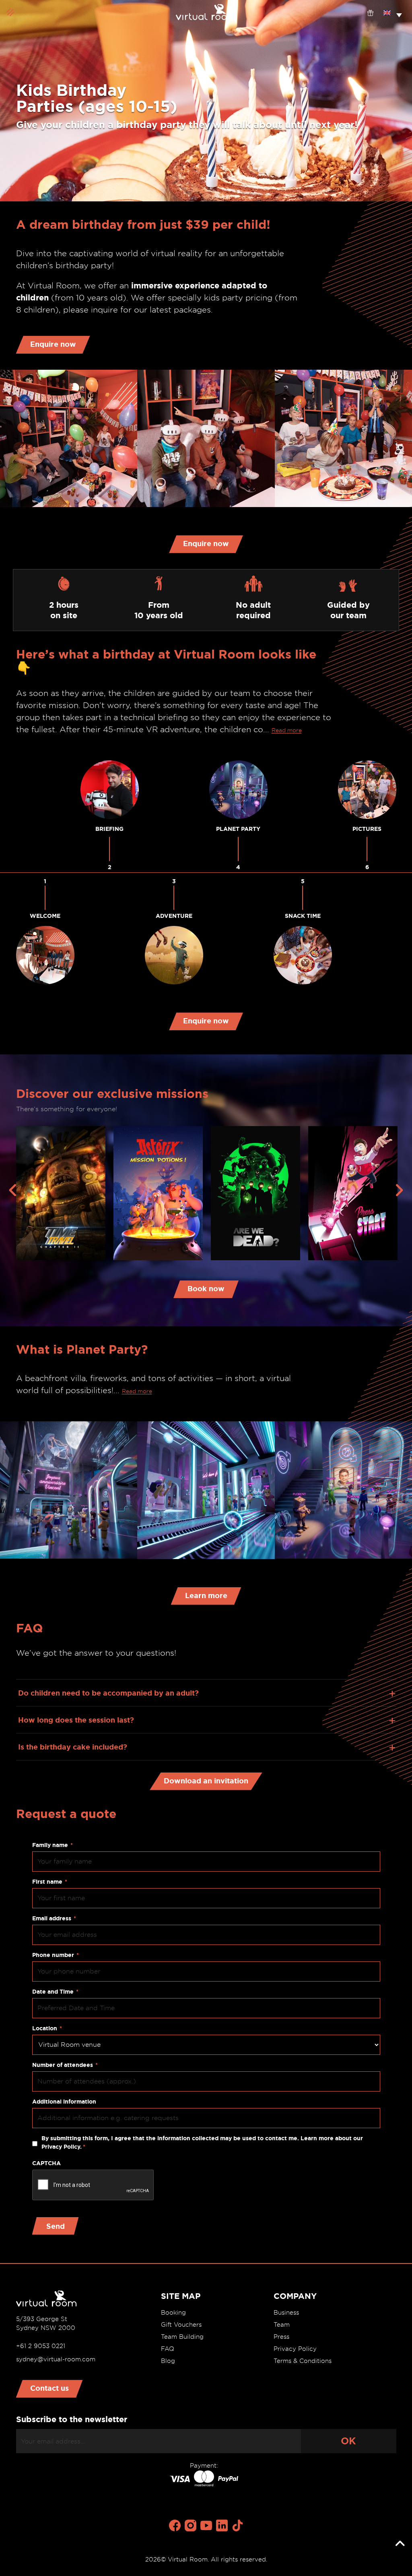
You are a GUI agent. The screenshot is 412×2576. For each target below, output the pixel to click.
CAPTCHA (46, 2163)
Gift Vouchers (181, 2325)
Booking (173, 2313)
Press (281, 2337)
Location (47, 2028)
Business (286, 2313)
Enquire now (53, 344)
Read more (287, 730)
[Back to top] (400, 2544)
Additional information (64, 2102)
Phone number (56, 1955)
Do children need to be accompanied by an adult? (108, 1693)
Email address (54, 1918)
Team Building (182, 2337)
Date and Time (55, 1992)
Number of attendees (65, 2065)
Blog (168, 2361)
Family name (53, 1845)
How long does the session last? (76, 1720)
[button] (393, 12)
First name (50, 1882)
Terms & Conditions (303, 2361)
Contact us (49, 2388)
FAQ (168, 2349)
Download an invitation (206, 1781)
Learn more (206, 1595)
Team (282, 2325)
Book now (206, 1288)
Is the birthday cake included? (73, 1747)
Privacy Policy (295, 2349)
